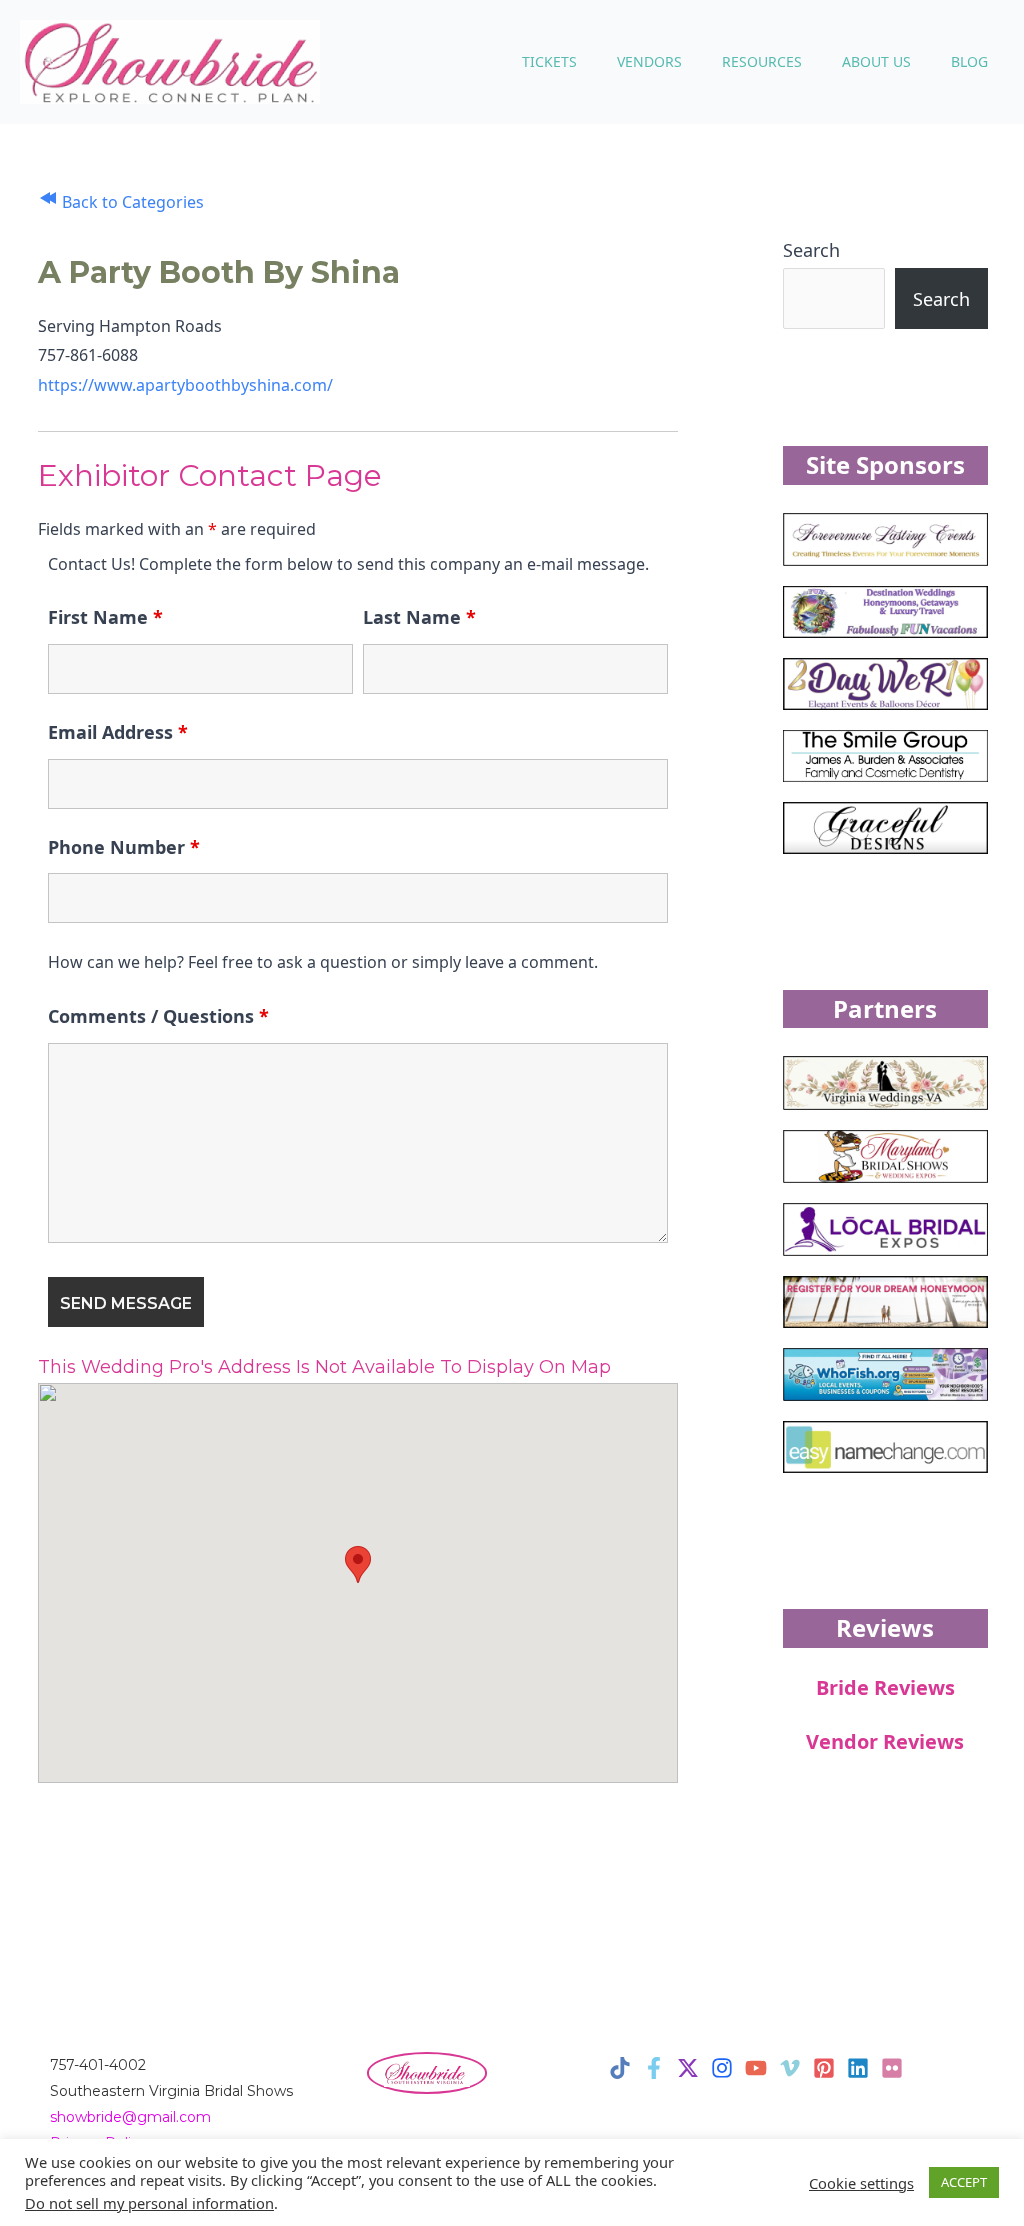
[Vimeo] (790, 2068)
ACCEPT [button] (964, 2182)
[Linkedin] (858, 2068)
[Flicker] (892, 2068)
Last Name (419, 617)
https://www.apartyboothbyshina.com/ (185, 385)
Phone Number (124, 847)
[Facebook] (654, 2068)
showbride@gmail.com (130, 2117)
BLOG (969, 61)
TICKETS (549, 61)
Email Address (118, 732)
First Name (105, 617)
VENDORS (649, 61)
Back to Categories (131, 202)
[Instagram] (722, 2068)
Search (811, 250)
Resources (762, 61)
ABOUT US (876, 61)
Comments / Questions (158, 1016)
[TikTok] (620, 2068)
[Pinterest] (824, 2068)
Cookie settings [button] (861, 2183)
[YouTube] (756, 2068)
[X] (688, 2068)
